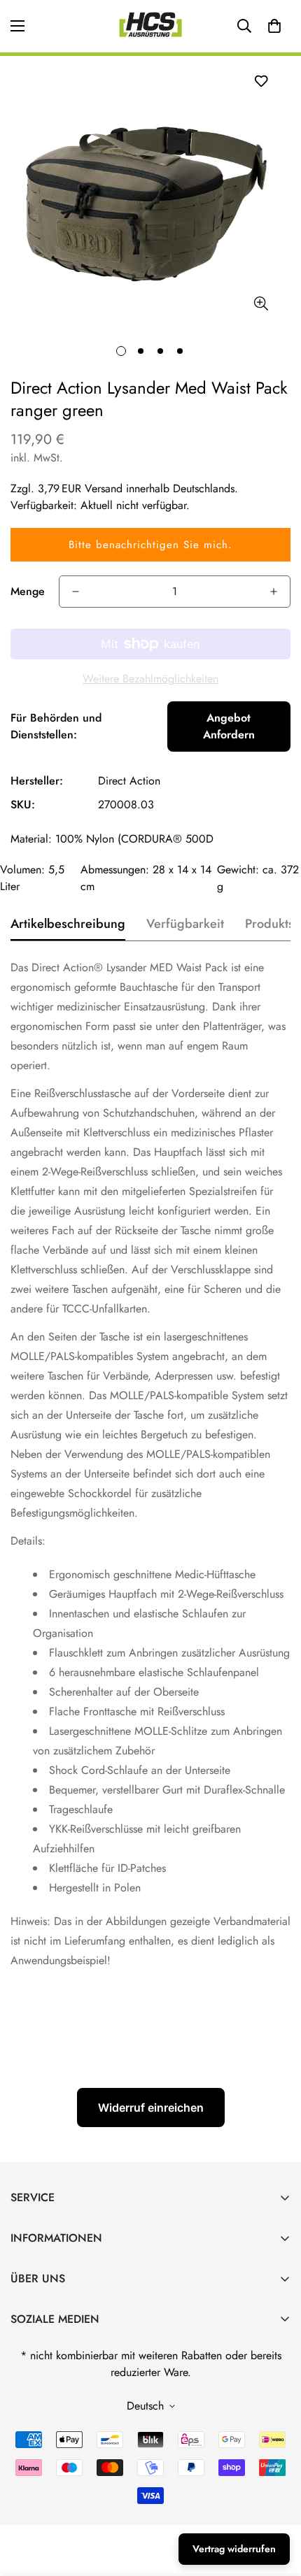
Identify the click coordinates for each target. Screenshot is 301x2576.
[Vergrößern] (261, 304)
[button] (274, 26)
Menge (28, 591)
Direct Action (129, 781)
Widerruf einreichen (151, 2108)
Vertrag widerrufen (234, 2549)
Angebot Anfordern (229, 726)
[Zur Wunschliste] (261, 81)
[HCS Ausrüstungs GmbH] (150, 26)
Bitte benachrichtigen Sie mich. (150, 545)
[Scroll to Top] (276, 2502)
